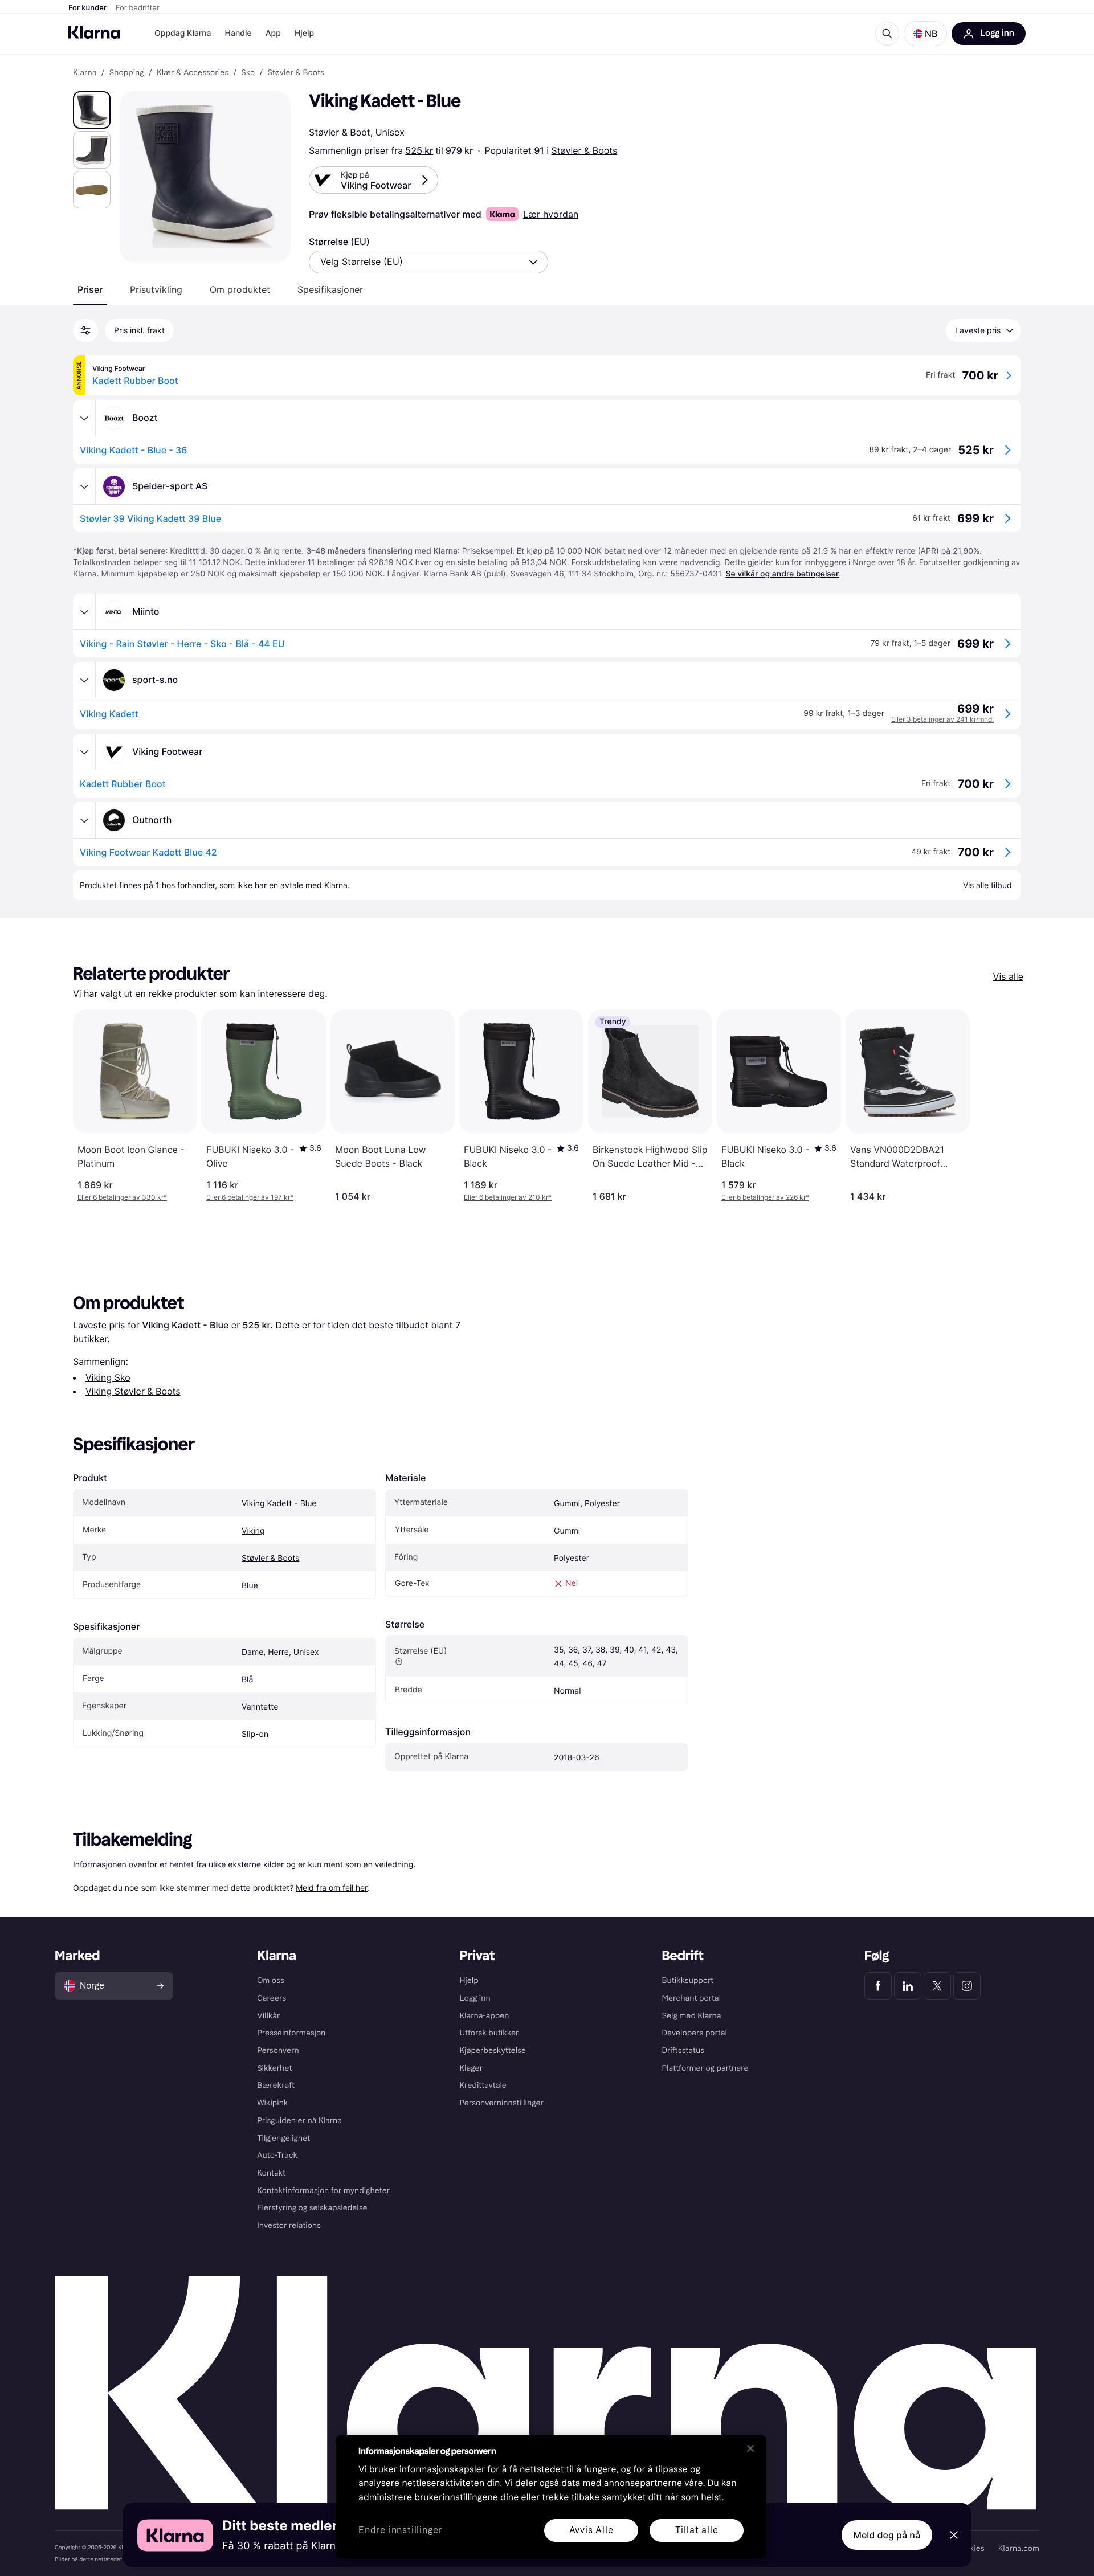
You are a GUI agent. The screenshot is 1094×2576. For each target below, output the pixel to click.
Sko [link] (248, 73)
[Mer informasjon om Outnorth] (84, 820)
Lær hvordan (551, 214)
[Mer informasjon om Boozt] (84, 418)
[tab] (90, 289)
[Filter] (85, 330)
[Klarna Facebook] (878, 1986)
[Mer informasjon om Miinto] (84, 612)
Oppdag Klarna (183, 33)
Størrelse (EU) (339, 242)
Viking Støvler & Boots (133, 1391)
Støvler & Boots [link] (296, 73)
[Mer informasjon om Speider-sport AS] (84, 486)
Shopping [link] (127, 73)
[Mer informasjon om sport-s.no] (84, 680)
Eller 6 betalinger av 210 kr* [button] (508, 1197)
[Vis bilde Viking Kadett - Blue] (92, 110)
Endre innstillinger (400, 2531)
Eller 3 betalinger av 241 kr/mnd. (942, 719)
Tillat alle (697, 2530)
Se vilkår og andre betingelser (782, 574)
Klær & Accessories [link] (193, 73)
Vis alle (1008, 976)
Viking (253, 1531)
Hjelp (304, 33)
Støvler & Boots (584, 150)
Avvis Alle (591, 2530)
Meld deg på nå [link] (887, 2535)
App (273, 33)
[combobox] (428, 262)
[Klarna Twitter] (937, 1986)
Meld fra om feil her (332, 1888)
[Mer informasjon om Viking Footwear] (84, 752)
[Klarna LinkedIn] (908, 1986)
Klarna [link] (85, 73)
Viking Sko (108, 1377)
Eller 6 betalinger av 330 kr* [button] (122, 1197)
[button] (925, 34)
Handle (238, 33)
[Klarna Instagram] (967, 1986)
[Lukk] (750, 2448)
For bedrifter (138, 8)
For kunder (87, 8)
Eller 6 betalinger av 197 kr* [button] (250, 1197)
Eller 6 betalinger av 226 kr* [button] (765, 1197)
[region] (551, 2497)
